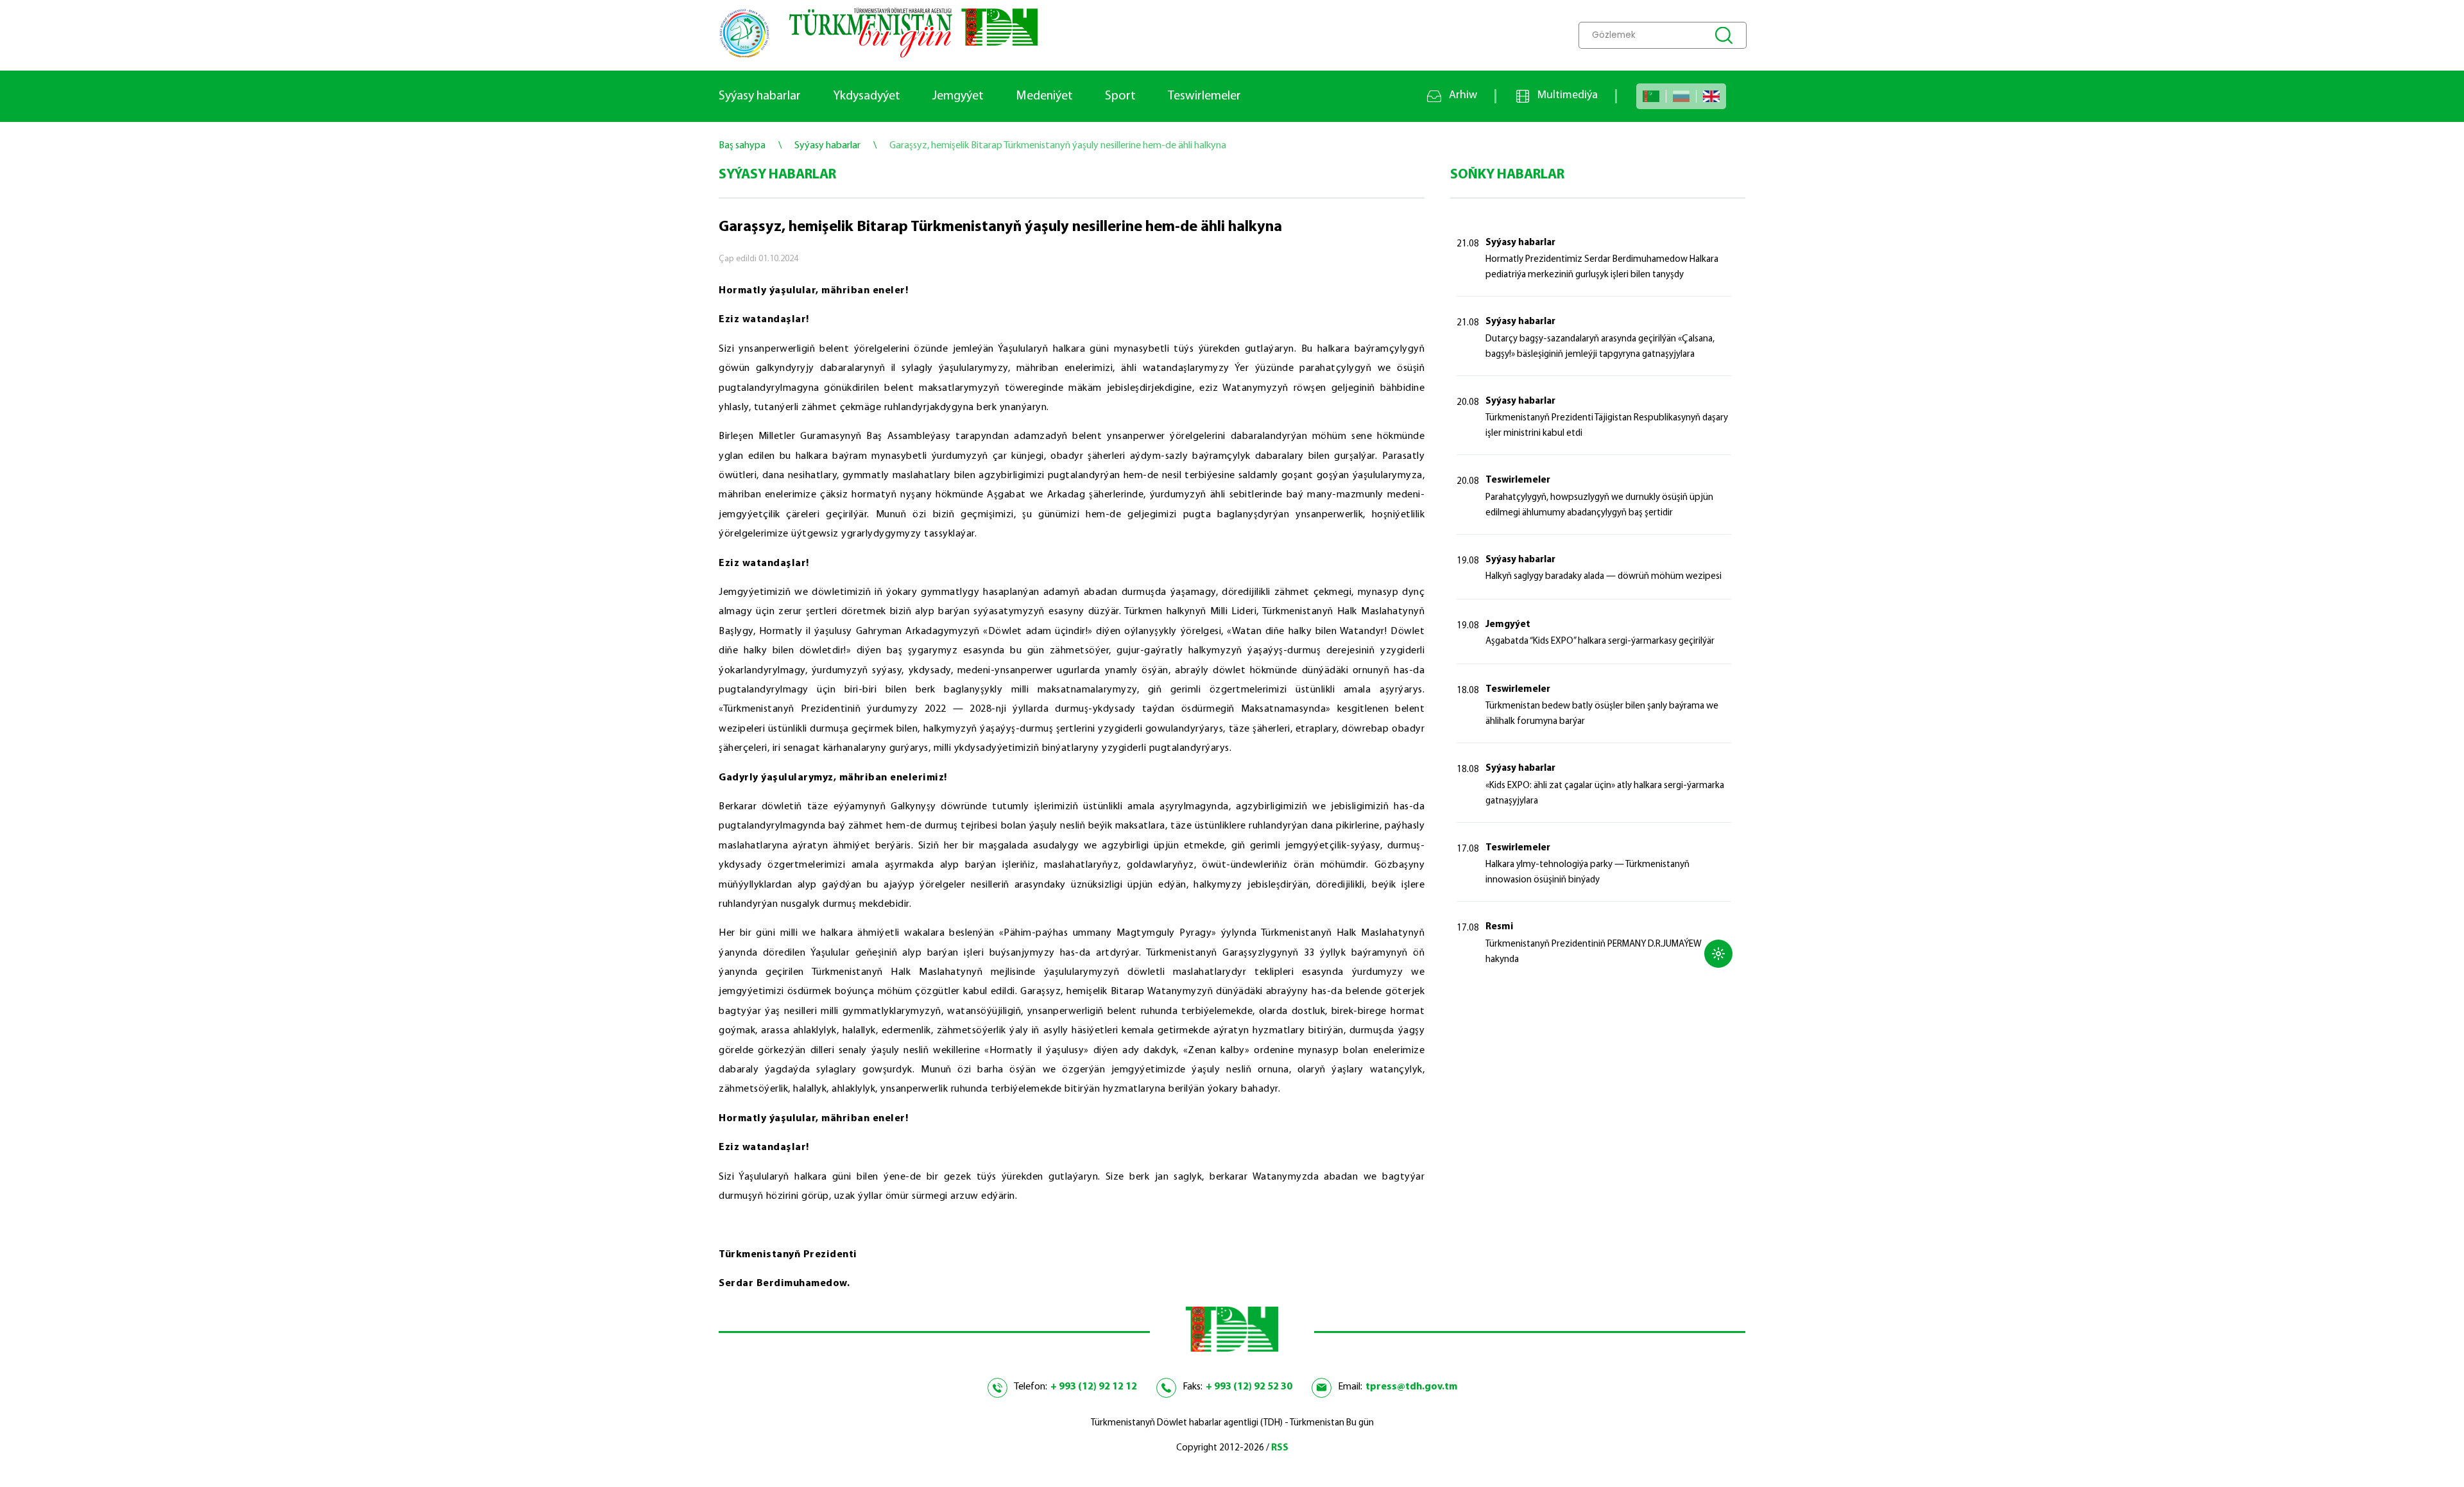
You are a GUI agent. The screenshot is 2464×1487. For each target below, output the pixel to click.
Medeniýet (1044, 96)
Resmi (1499, 927)
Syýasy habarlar (760, 96)
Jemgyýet (958, 96)
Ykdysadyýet (867, 96)
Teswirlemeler (1204, 96)
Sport (1120, 96)
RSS (1280, 1448)
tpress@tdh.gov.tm (1411, 1387)
